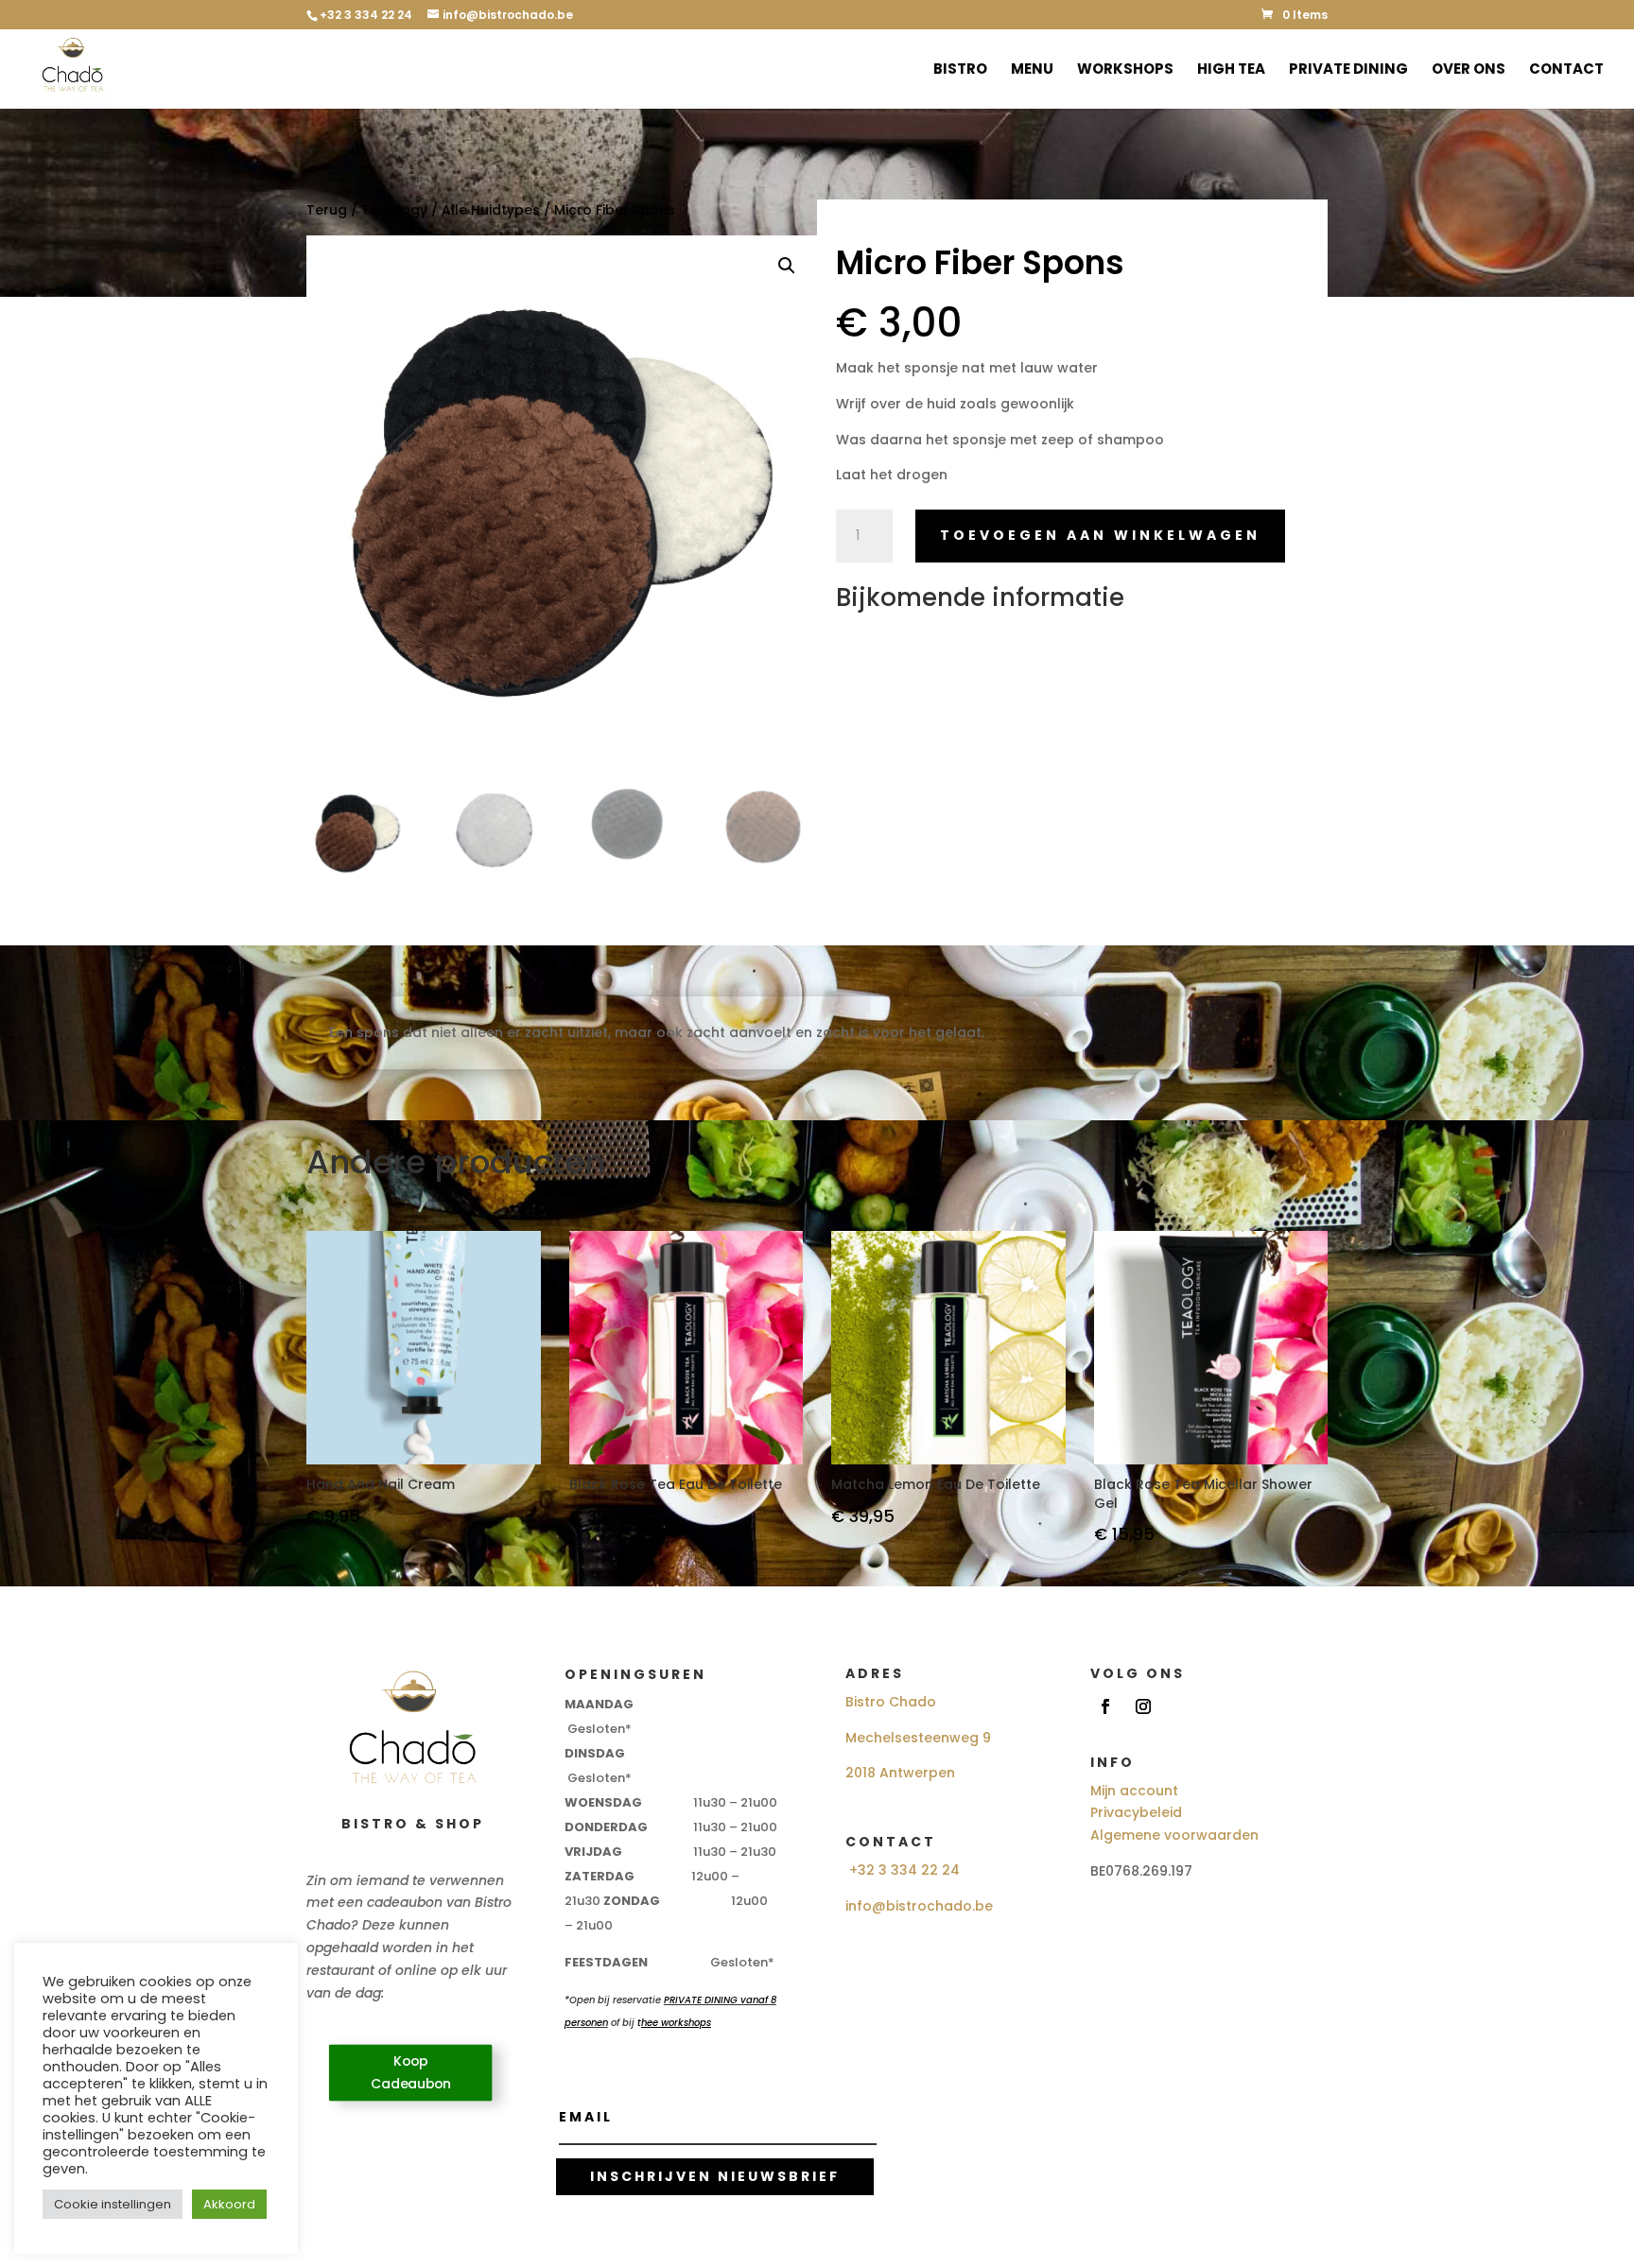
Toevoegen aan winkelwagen (1100, 535)
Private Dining (1348, 70)
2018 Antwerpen (900, 1773)
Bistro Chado (891, 1702)
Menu (1032, 70)
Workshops (1125, 70)
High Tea (1231, 70)
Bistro (960, 70)
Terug (327, 210)
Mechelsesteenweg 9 (918, 1738)
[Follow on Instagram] (1143, 1706)
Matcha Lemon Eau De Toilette (936, 1485)
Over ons (1469, 70)
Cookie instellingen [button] (113, 2204)
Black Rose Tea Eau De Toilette (676, 1485)
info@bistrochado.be (919, 1906)
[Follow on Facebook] (1105, 1706)
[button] (787, 266)
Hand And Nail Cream (381, 1485)
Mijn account (1134, 1791)
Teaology (394, 210)
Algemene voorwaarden (1174, 1835)
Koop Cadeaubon (411, 2073)
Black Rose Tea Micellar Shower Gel (1203, 1494)
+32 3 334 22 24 (904, 1870)
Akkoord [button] (229, 2204)
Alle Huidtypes (491, 210)
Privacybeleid (1136, 1812)
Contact (1566, 70)
